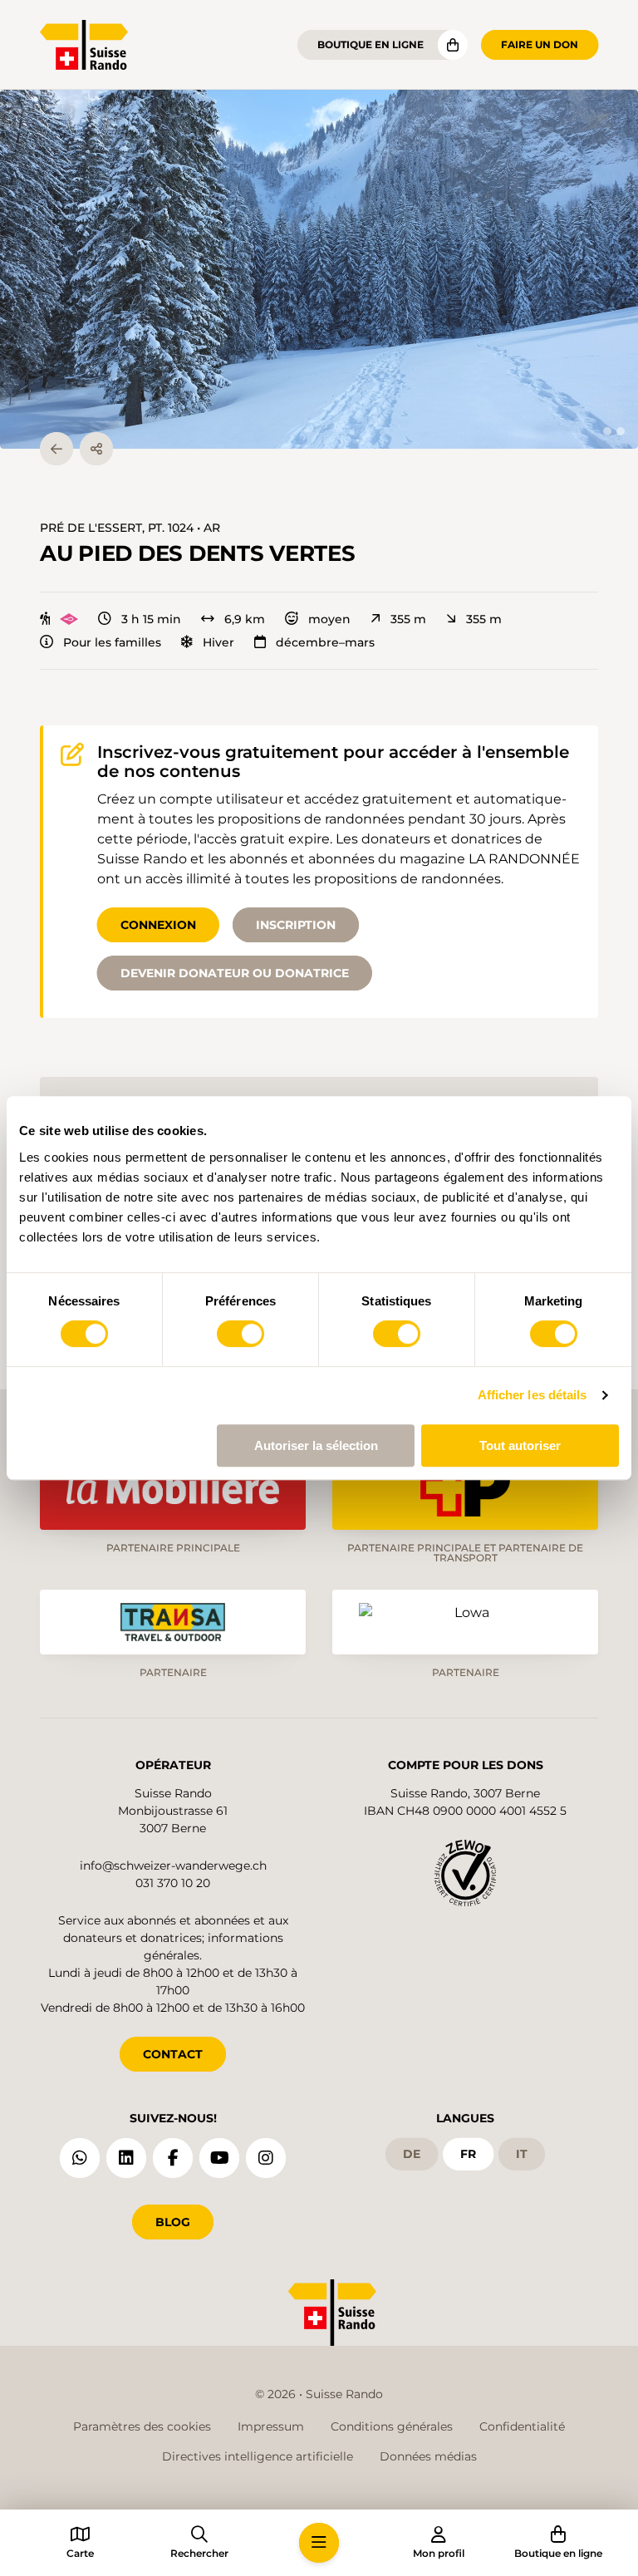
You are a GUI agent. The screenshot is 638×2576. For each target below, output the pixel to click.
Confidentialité (522, 2426)
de (412, 2154)
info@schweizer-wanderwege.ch (173, 1866)
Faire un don (540, 44)
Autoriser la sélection (316, 1445)
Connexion (158, 925)
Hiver (218, 642)
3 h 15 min (151, 619)
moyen (329, 619)
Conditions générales (392, 2426)
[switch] (240, 1334)
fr (468, 2154)
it (522, 2154)
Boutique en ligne (371, 44)
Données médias (428, 2456)
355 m (408, 619)
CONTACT (173, 2054)
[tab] (607, 431)
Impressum (271, 2426)
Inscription (296, 925)
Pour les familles (112, 642)
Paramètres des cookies (142, 2426)
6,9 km (245, 619)
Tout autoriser (520, 1445)
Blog (173, 2222)
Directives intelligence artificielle (258, 2456)
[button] (319, 269)
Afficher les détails (532, 1395)
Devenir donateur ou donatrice (235, 973)
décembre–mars (325, 642)
